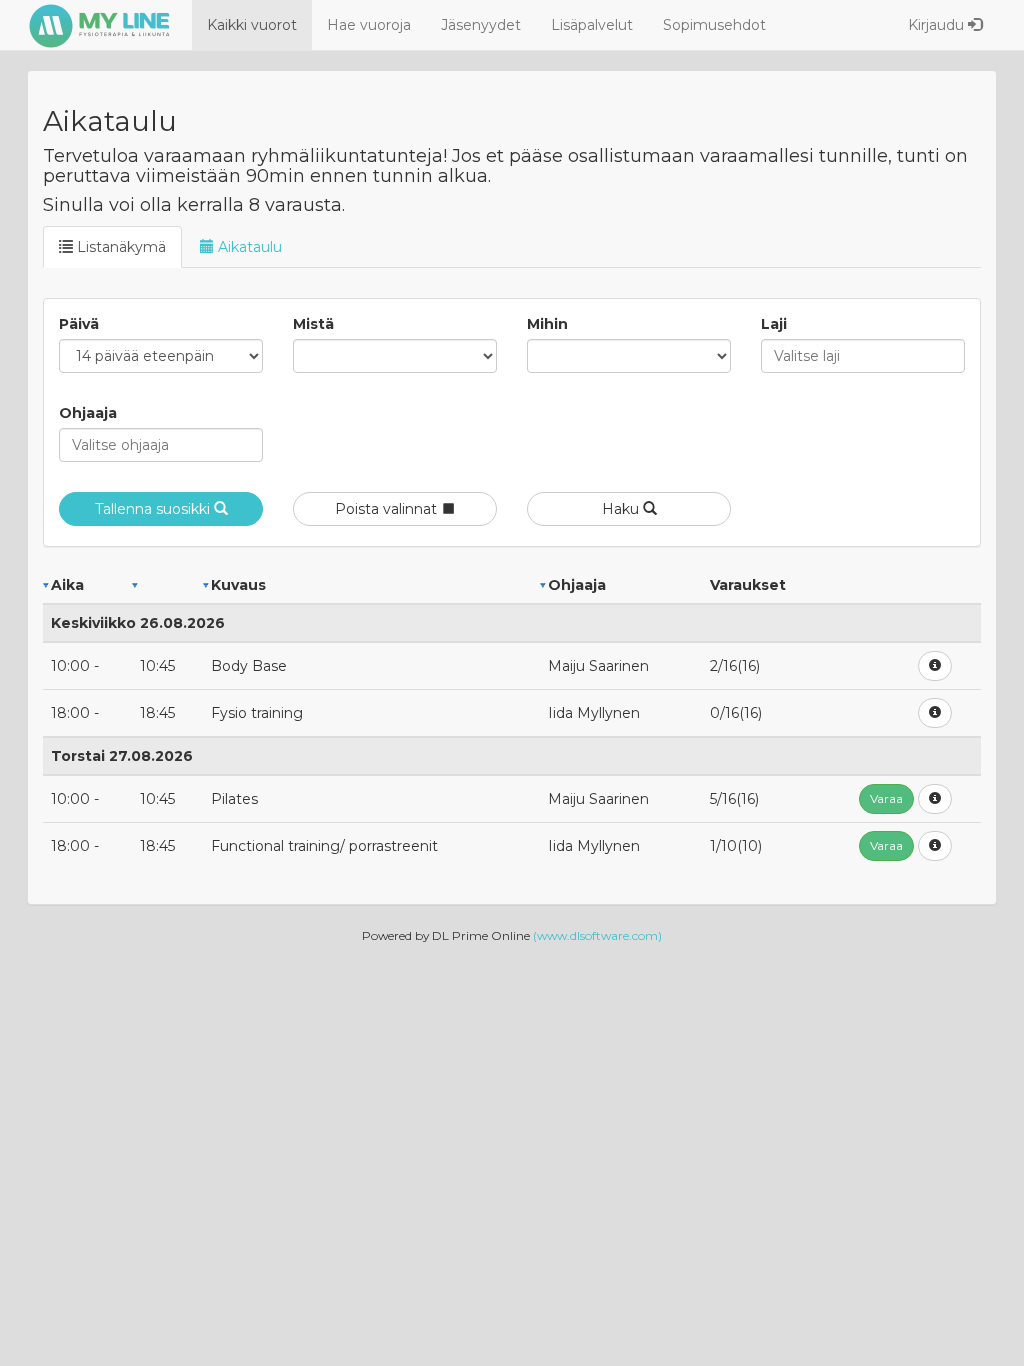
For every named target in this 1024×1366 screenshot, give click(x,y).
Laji (774, 324)
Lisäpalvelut (592, 25)
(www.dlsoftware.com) (597, 935)
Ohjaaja (88, 413)
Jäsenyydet (481, 25)
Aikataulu (248, 247)
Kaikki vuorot (252, 25)
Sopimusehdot (714, 25)
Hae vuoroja (369, 25)
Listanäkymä (119, 247)
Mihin (547, 324)
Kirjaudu (938, 25)
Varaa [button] (886, 798)
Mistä (313, 324)
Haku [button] (622, 509)
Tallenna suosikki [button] (154, 509)
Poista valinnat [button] (388, 509)
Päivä (79, 324)
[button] (935, 666)
